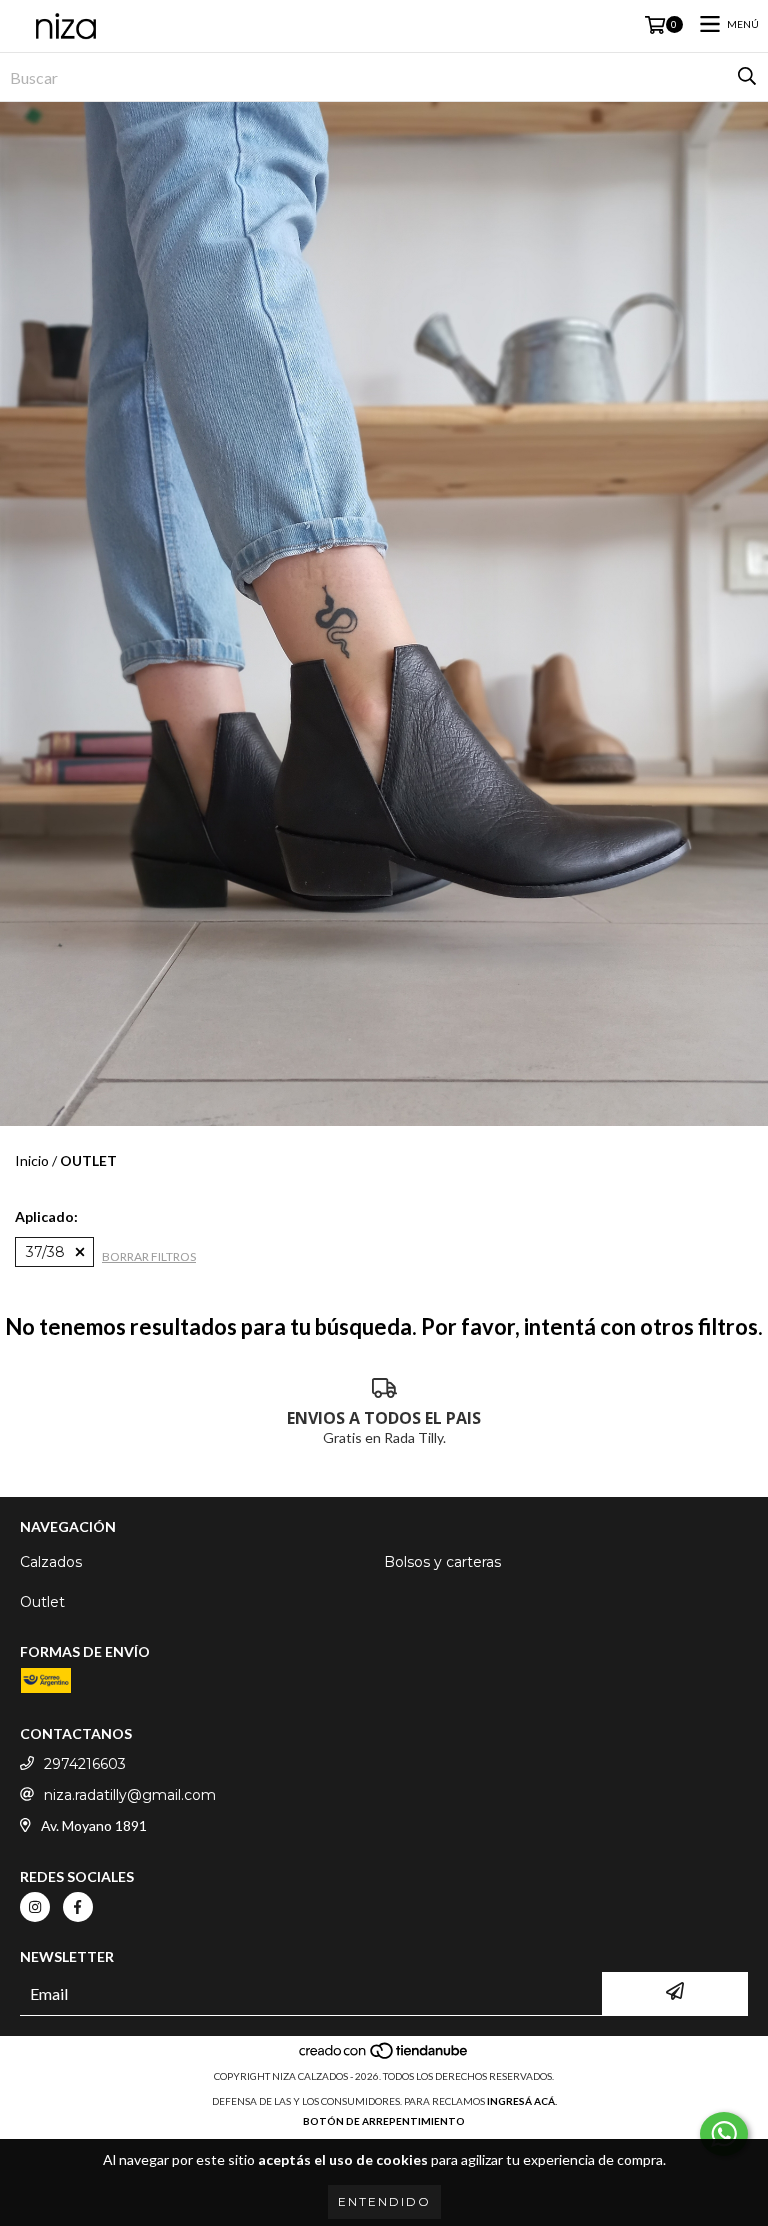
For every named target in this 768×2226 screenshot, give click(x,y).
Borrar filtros (149, 1256)
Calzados (51, 1562)
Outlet (42, 1602)
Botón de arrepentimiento (384, 2121)
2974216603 (85, 1764)
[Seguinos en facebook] (78, 1907)
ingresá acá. (522, 2101)
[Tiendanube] (384, 2056)
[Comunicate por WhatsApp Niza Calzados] (724, 2134)
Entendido (384, 2201)
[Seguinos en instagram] (35, 1907)
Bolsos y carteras (442, 1562)
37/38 (45, 1252)
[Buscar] (747, 77)
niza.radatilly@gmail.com (130, 1795)
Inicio (32, 1160)
